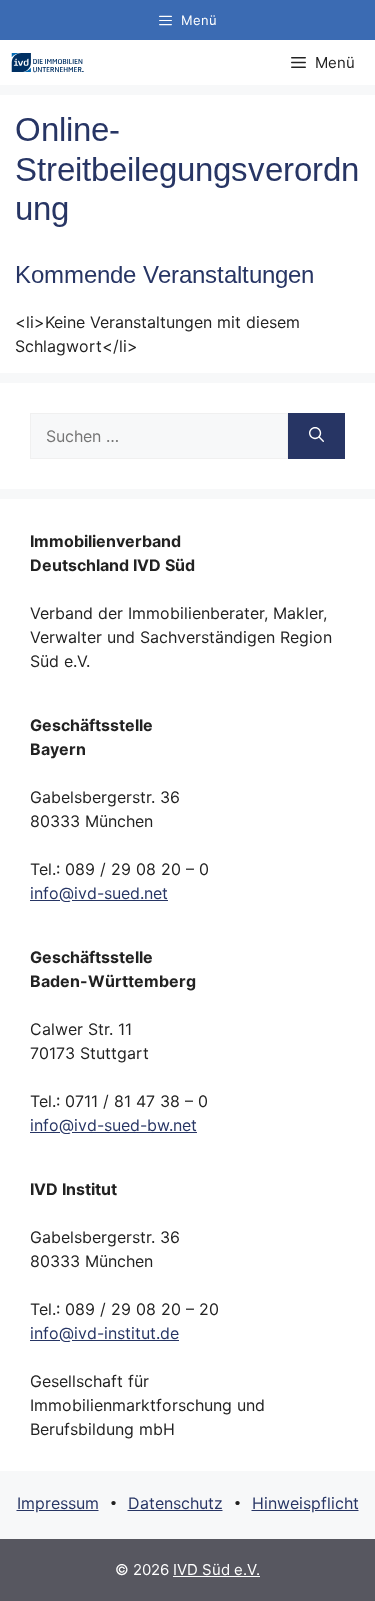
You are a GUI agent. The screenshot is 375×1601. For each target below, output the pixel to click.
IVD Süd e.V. (216, 1569)
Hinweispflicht (305, 1503)
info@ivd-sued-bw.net (113, 1125)
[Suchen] (316, 436)
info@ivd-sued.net (99, 893)
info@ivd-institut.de (104, 1333)
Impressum (58, 1503)
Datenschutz (175, 1503)
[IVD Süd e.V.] (47, 62)
